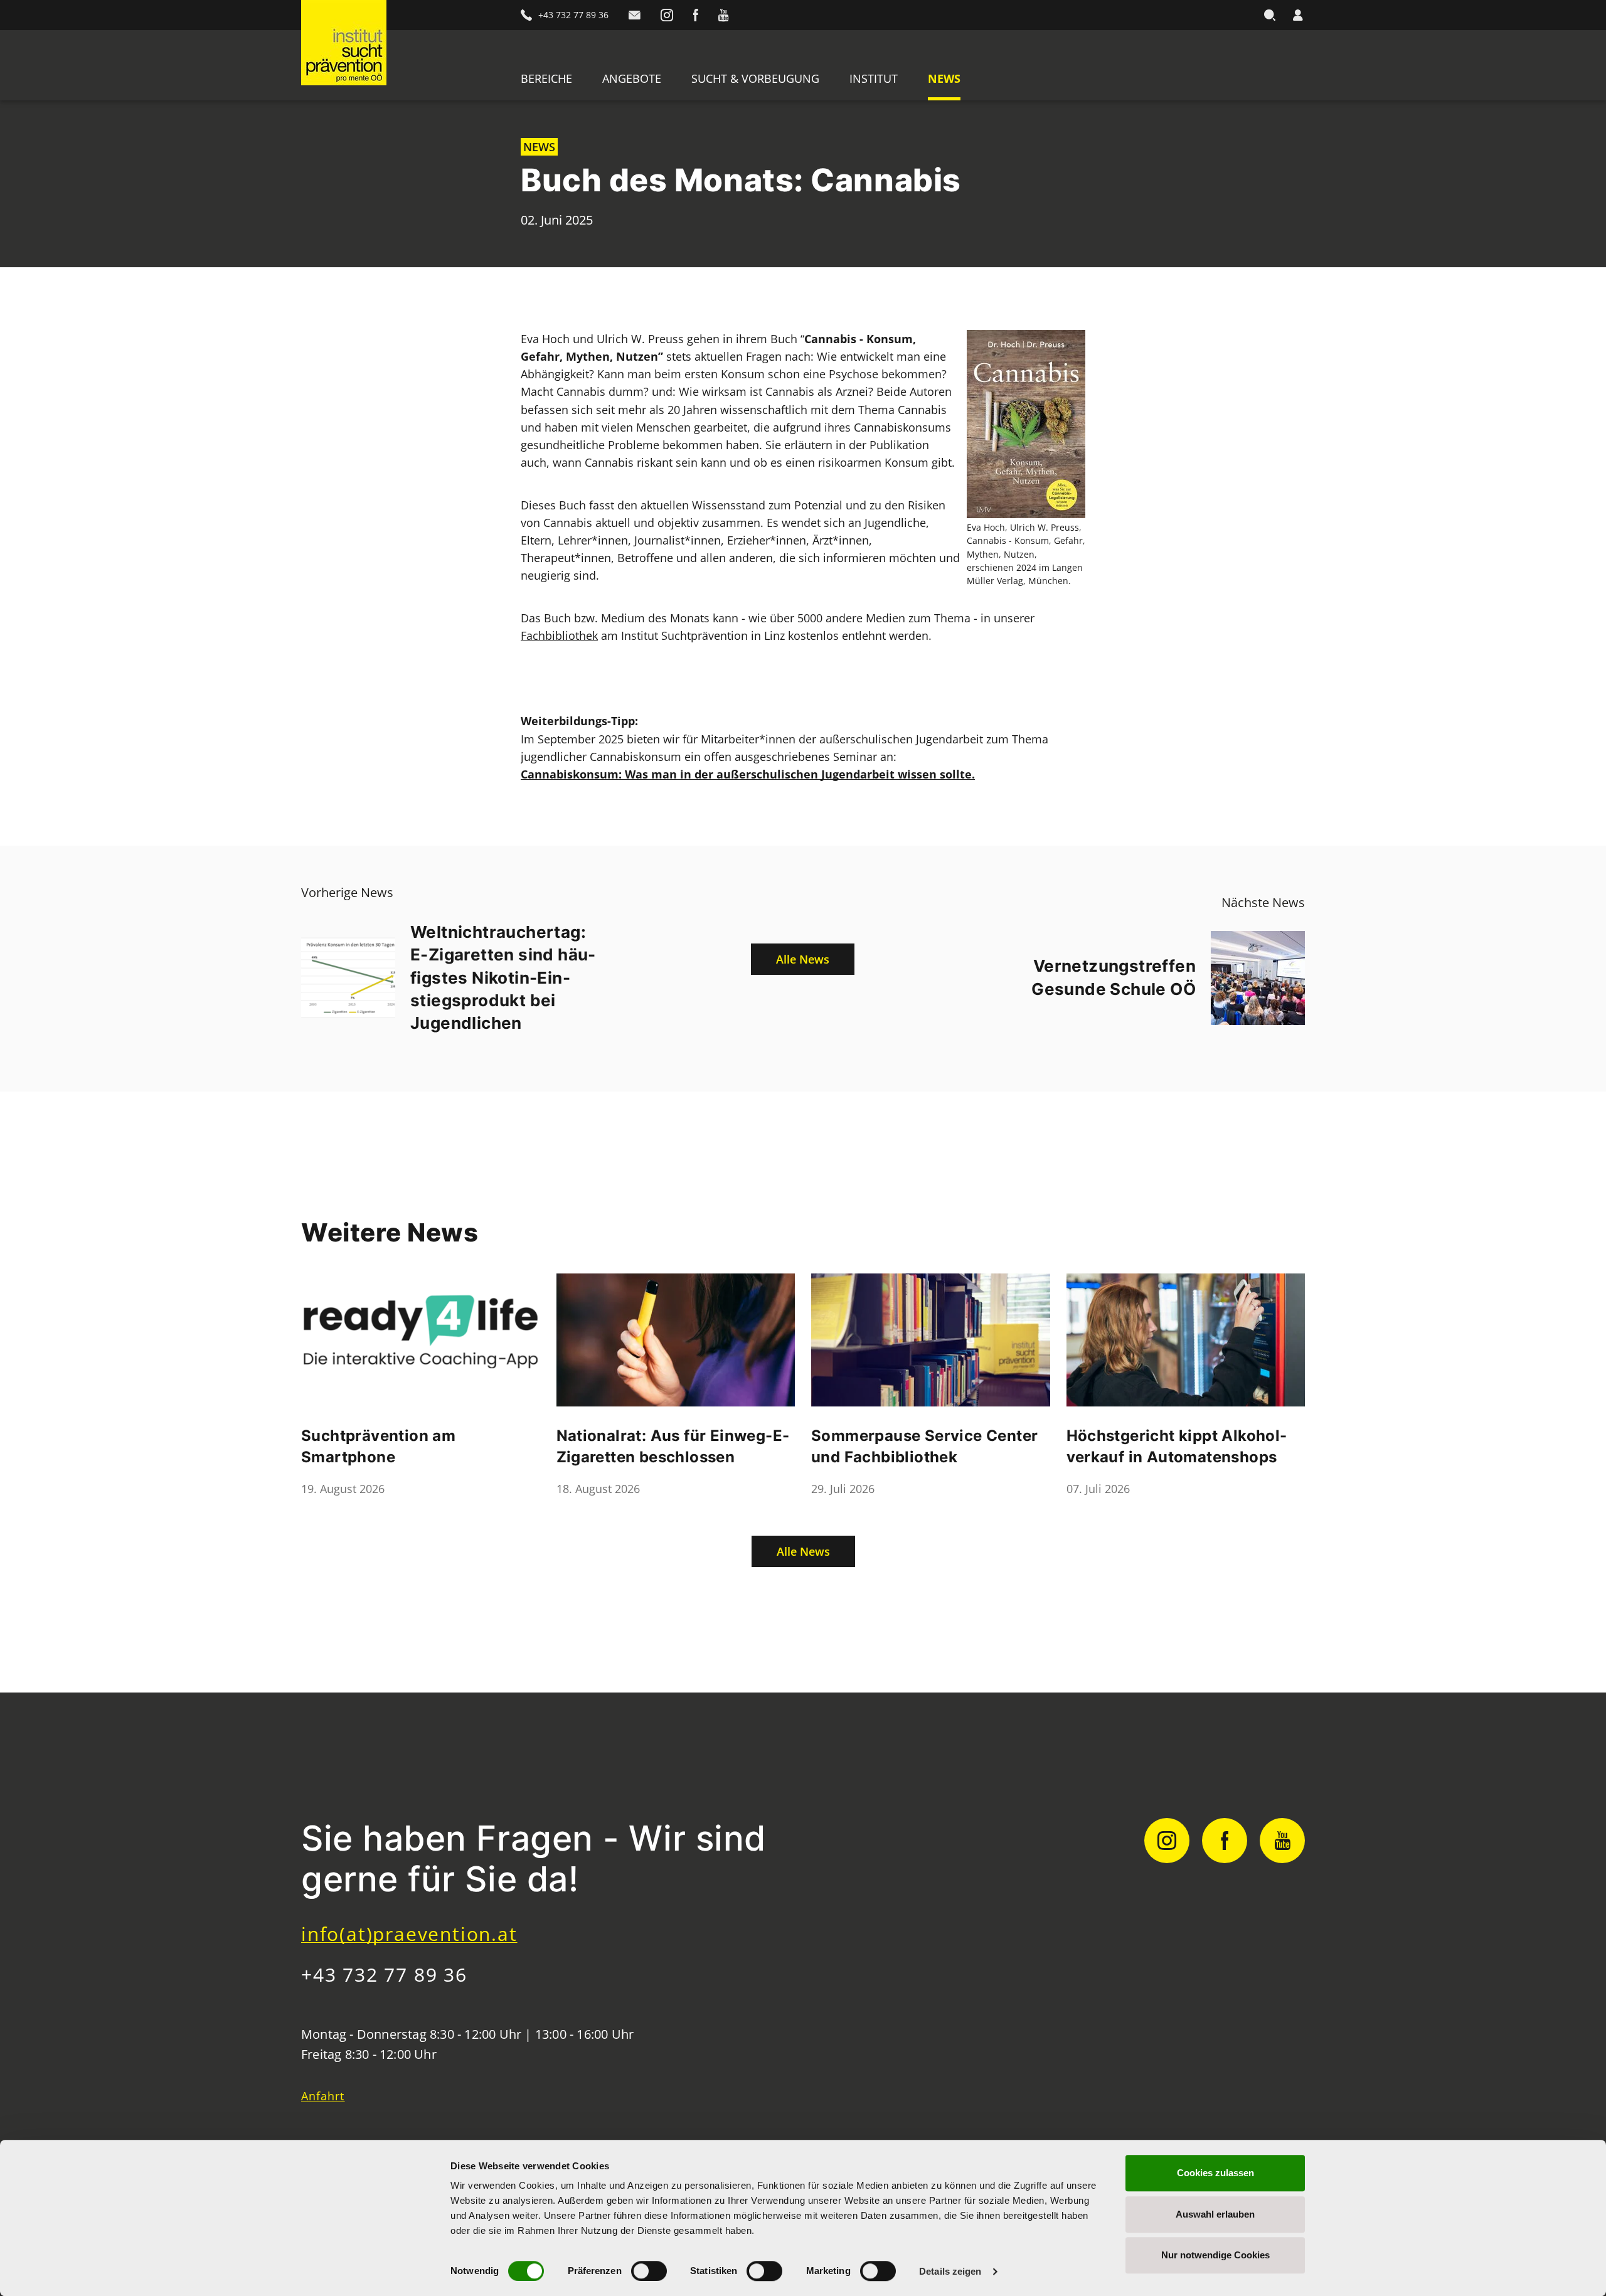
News (944, 78)
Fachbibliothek (559, 635)
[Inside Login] (1298, 15)
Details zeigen (950, 2271)
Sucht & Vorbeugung (755, 78)
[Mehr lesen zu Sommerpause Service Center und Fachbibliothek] (931, 1340)
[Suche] (1270, 15)
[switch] (649, 2271)
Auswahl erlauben (1215, 2214)
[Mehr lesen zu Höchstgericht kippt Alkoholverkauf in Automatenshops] (1186, 1340)
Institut (874, 78)
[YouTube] (723, 15)
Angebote (632, 78)
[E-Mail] (635, 15)
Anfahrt (323, 2096)
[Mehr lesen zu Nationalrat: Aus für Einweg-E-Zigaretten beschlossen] (676, 1340)
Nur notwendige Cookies (1215, 2255)
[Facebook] (696, 15)
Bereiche (546, 78)
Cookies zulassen (1215, 2173)
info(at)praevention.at (409, 1934)
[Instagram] (667, 15)
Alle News (803, 959)
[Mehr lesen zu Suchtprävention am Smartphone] (421, 1340)
